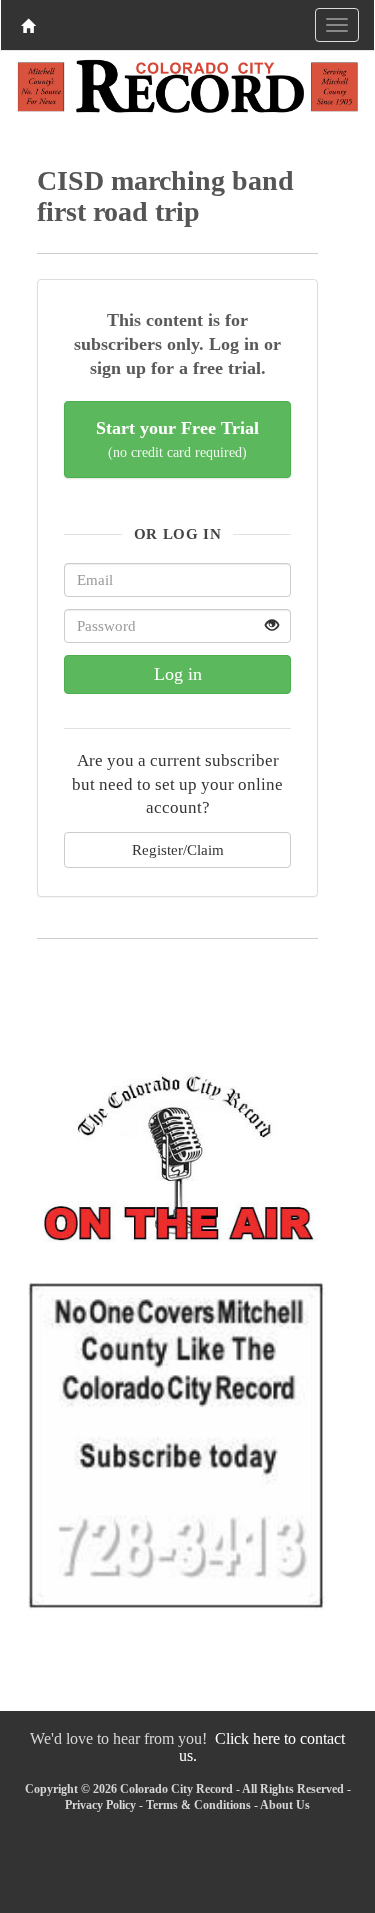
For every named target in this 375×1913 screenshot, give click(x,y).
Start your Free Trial (177, 439)
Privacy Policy (100, 1805)
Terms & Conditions (198, 1805)
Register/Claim (178, 849)
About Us (285, 1805)
